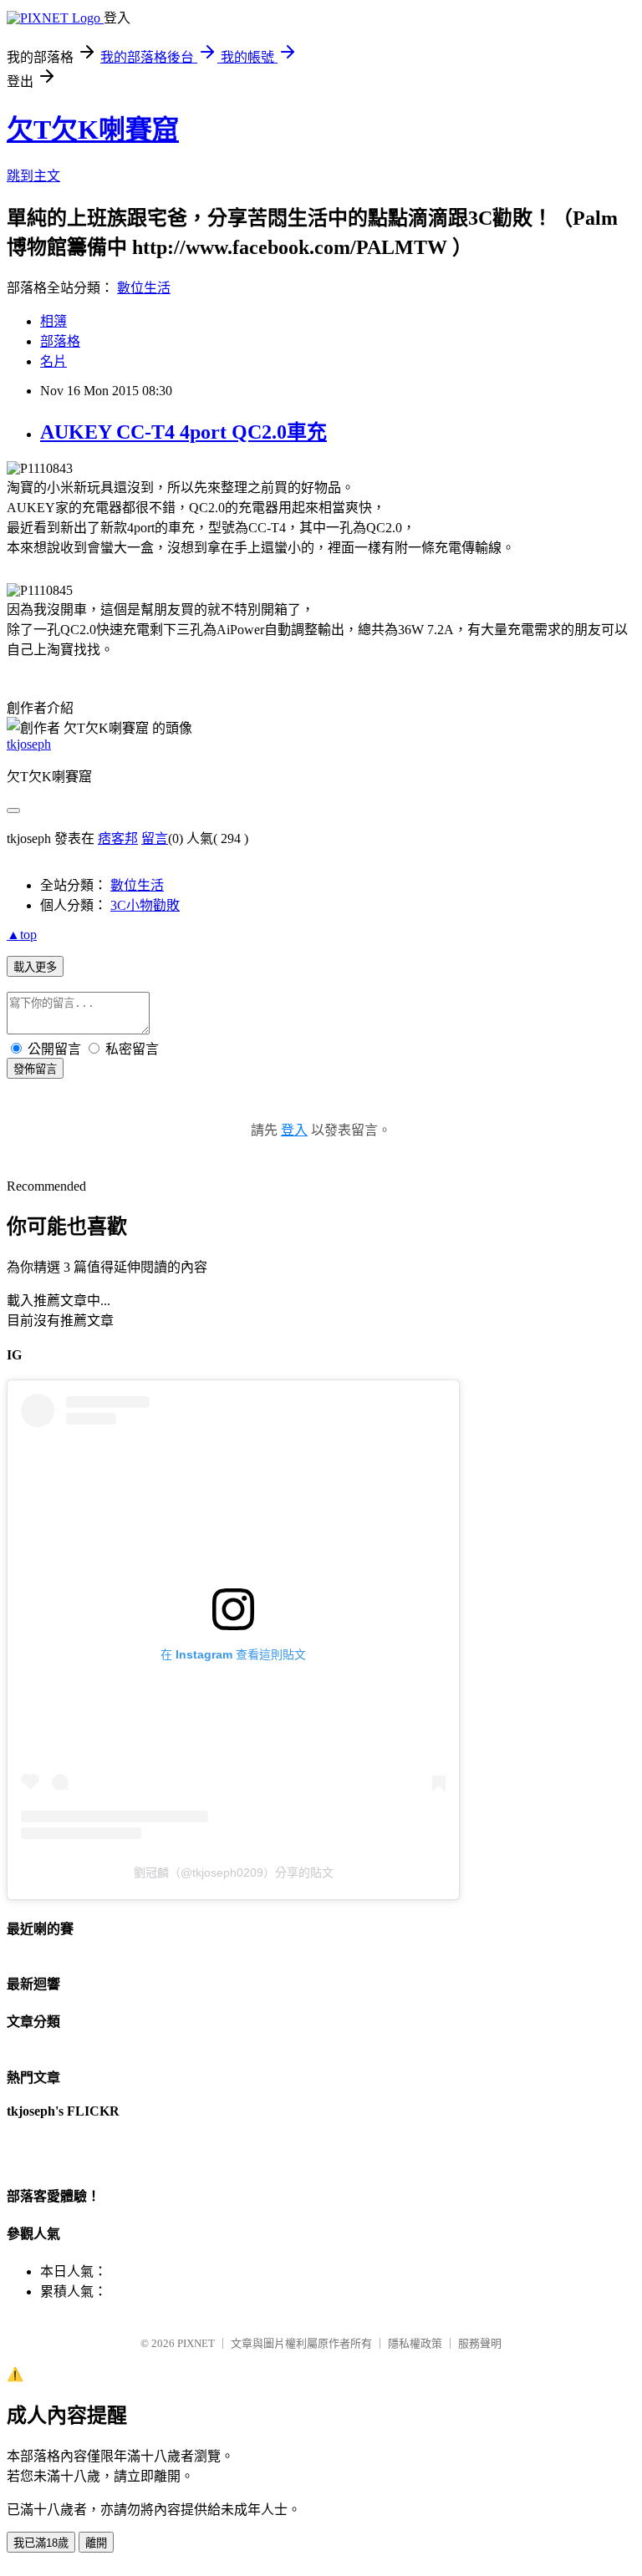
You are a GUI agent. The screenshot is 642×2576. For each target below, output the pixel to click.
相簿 (53, 321)
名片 (53, 361)
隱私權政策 (415, 2343)
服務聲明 (480, 2343)
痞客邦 (118, 838)
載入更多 (35, 967)
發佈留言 (35, 1069)
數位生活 (144, 288)
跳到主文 (33, 176)
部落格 (60, 341)
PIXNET (196, 2343)
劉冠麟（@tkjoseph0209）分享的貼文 (234, 1872)
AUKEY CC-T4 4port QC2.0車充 (183, 432)
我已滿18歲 (41, 2543)
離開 (96, 2543)
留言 (155, 838)
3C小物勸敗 (145, 905)
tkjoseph (29, 744)
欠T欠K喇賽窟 (93, 130)
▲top (22, 935)
